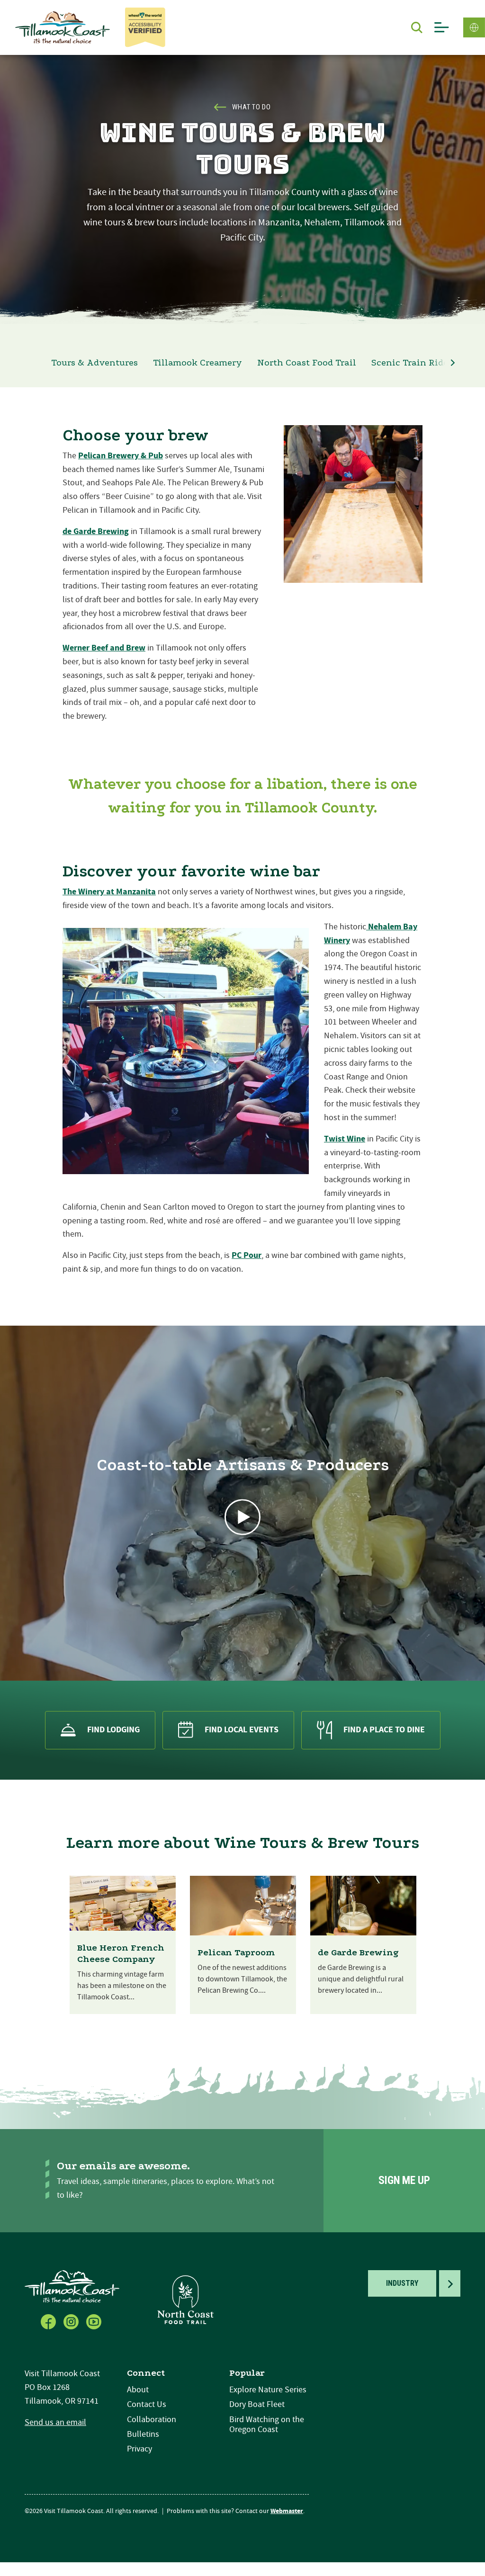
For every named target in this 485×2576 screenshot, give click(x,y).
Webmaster (287, 2511)
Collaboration (152, 2420)
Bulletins (143, 2434)
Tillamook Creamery (198, 363)
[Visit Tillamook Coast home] (72, 2286)
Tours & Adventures (94, 363)
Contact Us (147, 2404)
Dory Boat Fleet (257, 2404)
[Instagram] (72, 2321)
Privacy (139, 2449)
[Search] (417, 27)
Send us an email (55, 2422)
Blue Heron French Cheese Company (121, 1953)
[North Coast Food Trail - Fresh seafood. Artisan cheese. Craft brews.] (186, 2299)
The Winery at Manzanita (109, 892)
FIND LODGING (113, 1730)
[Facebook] (49, 2321)
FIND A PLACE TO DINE (384, 1730)
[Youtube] (95, 2321)
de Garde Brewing (96, 531)
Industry (402, 2283)
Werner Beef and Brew (104, 648)
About (138, 2390)
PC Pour (247, 1255)
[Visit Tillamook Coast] (63, 27)
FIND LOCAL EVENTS (242, 1730)
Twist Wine (345, 1139)
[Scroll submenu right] (453, 363)
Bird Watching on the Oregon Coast (267, 2425)
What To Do (251, 107)
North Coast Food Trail (307, 363)
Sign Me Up (404, 2180)
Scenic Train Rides (412, 363)
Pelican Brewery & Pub (121, 456)
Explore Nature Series (268, 2390)
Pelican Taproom (236, 1952)
